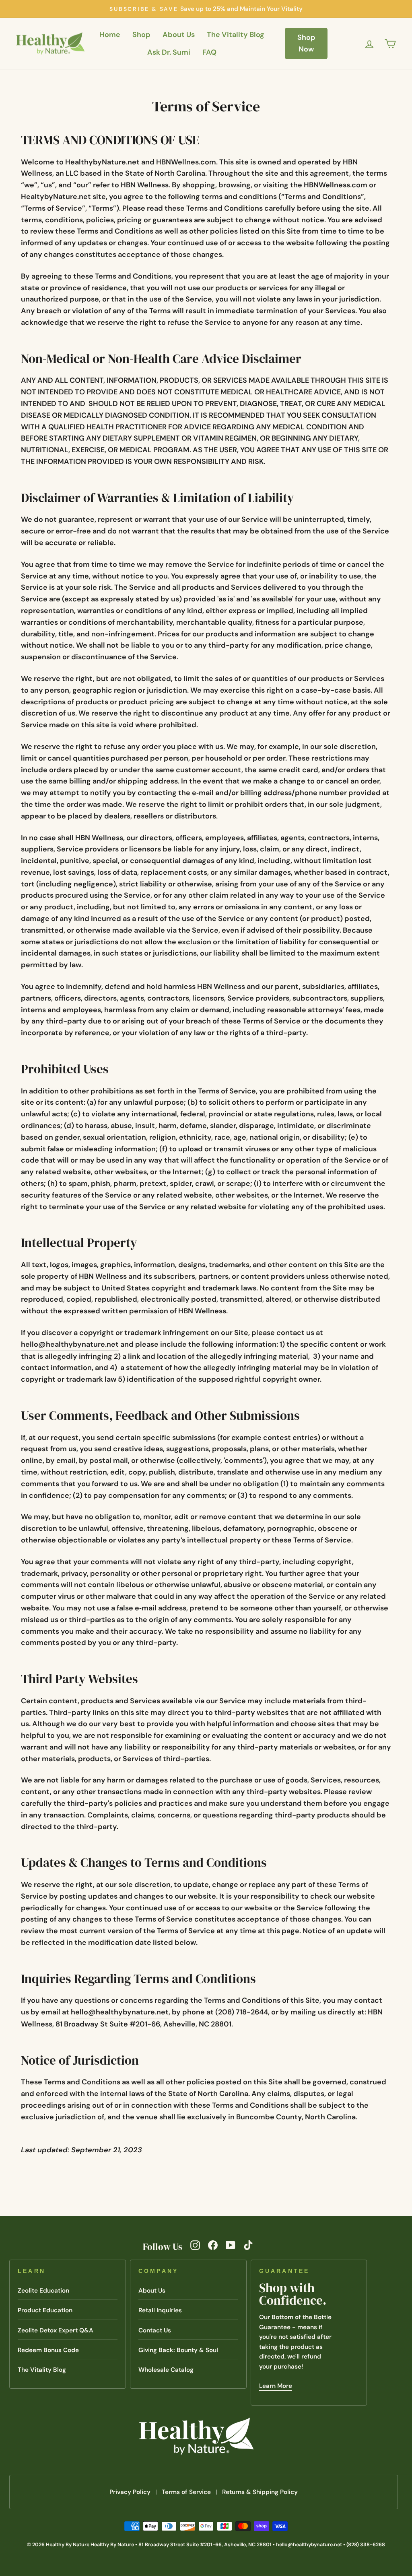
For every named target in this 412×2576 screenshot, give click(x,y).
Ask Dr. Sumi (169, 52)
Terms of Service (186, 2492)
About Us (179, 35)
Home (110, 35)
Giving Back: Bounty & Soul (178, 2350)
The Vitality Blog (236, 35)
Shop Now (306, 43)
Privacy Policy (130, 2492)
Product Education (45, 2310)
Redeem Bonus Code (48, 2350)
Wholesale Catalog (166, 2370)
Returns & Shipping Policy (260, 2492)
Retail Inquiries (160, 2310)
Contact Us (155, 2330)
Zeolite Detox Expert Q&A (56, 2330)
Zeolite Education (43, 2291)
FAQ (209, 52)
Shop (141, 35)
